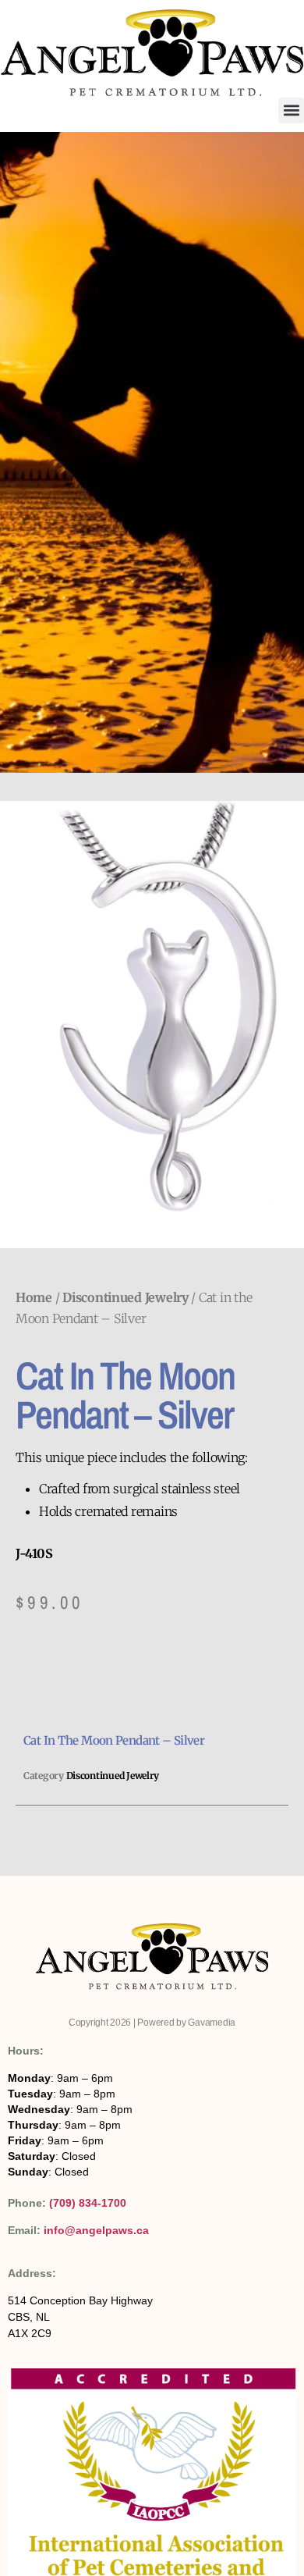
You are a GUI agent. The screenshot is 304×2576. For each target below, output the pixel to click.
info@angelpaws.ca (96, 2230)
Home (34, 1297)
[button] (291, 110)
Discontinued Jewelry (125, 1297)
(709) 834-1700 (88, 2203)
